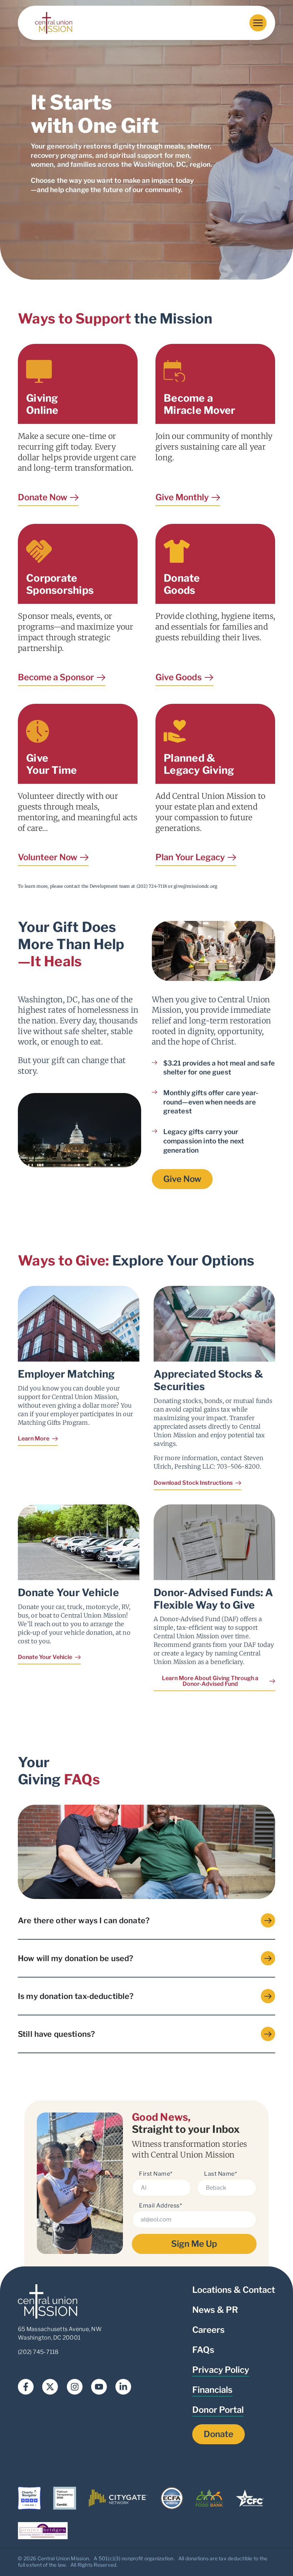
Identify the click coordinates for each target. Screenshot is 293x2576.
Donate (218, 2434)
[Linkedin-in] (123, 2387)
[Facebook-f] (26, 2387)
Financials (212, 2390)
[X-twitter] (50, 2387)
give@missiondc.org (196, 886)
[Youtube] (99, 2387)
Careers (208, 2330)
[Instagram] (75, 2387)
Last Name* (220, 2174)
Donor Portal (218, 2410)
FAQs (203, 2350)
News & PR (215, 2310)
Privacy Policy (221, 2370)
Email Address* (160, 2206)
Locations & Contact (234, 2290)
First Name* (156, 2174)
